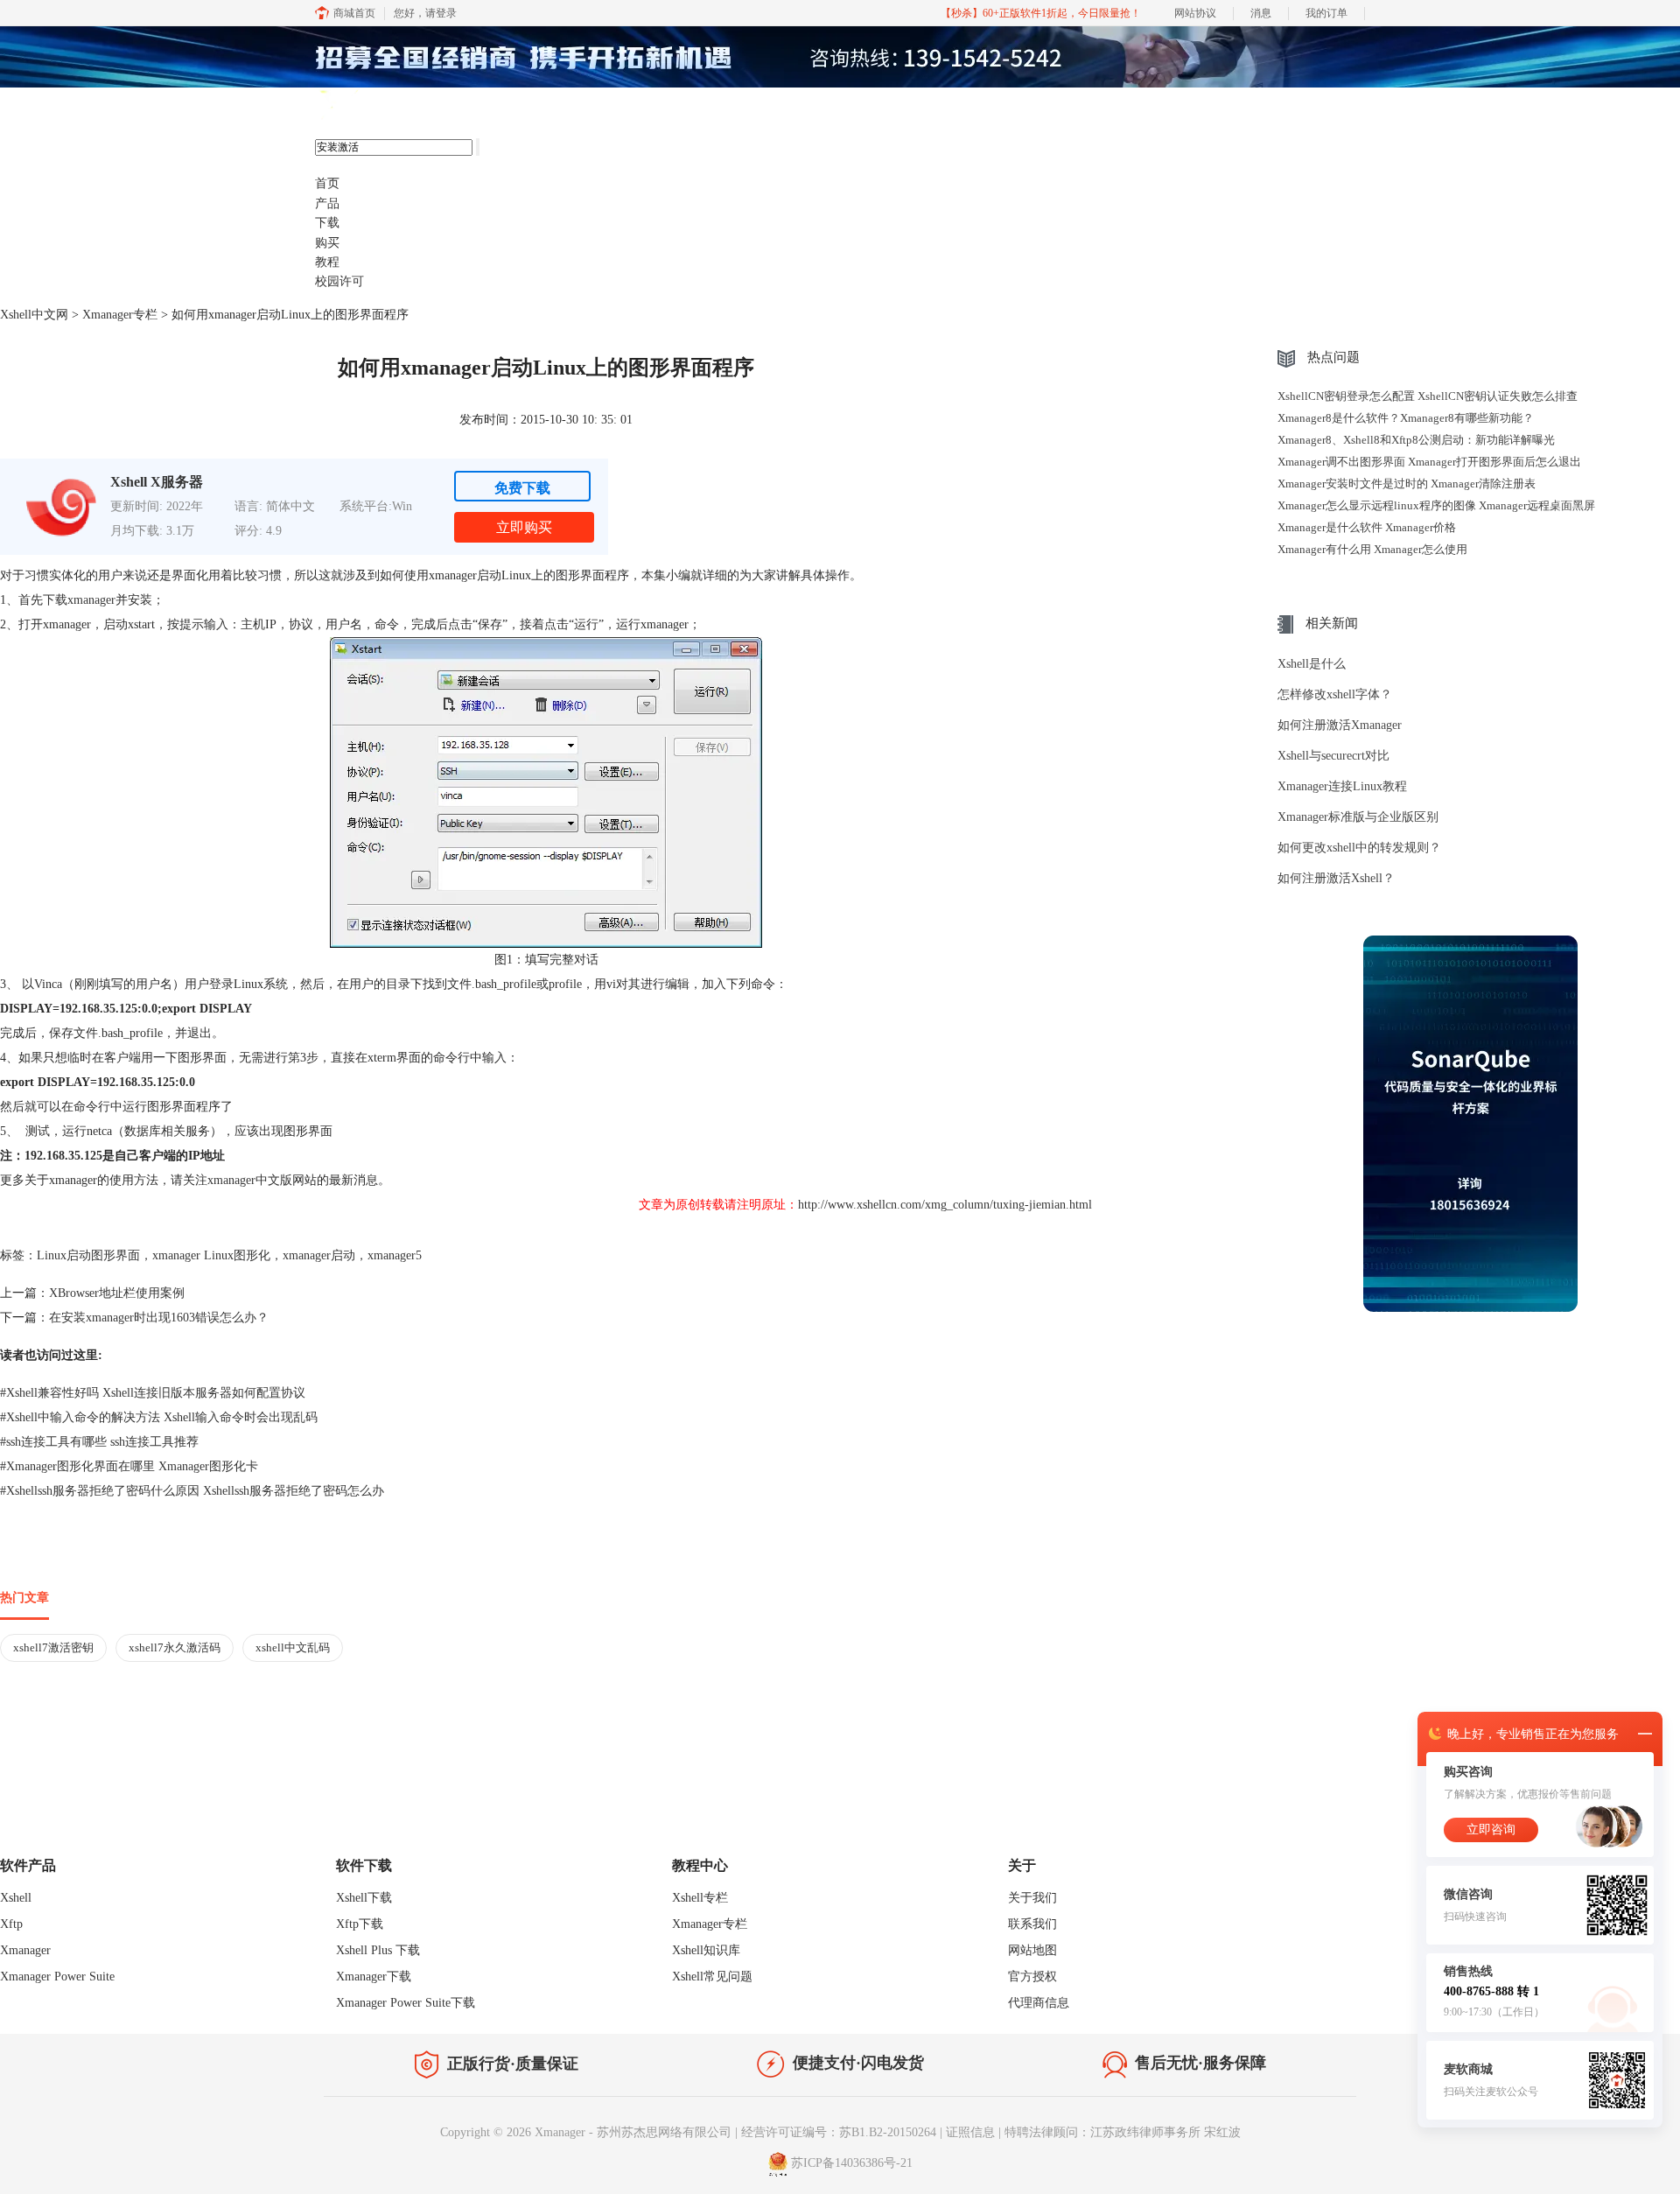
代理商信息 (1039, 2003)
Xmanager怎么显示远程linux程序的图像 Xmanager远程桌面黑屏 (1436, 505)
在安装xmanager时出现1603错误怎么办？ (159, 1318)
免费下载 (522, 488)
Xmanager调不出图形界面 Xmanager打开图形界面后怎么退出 (1429, 462)
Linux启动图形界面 (88, 1255)
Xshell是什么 (1312, 664)
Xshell (16, 1898)
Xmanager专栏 (120, 315)
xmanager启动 (319, 1255)
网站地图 (1032, 1950)
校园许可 (339, 281)
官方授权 (1032, 1977)
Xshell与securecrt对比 (1333, 756)
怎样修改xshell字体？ (1335, 694)
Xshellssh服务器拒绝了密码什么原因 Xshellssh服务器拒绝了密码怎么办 (192, 1491)
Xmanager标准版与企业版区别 (1358, 817)
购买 (327, 243)
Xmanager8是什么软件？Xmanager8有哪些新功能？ (1406, 418)
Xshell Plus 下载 (378, 1950)
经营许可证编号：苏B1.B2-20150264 (839, 2132)
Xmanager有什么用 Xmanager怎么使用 (1372, 549)
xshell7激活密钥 (53, 1647)
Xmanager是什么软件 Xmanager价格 (1367, 527)
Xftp (11, 1924)
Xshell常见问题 (712, 1977)
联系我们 (1032, 1924)
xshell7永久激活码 (175, 1647)
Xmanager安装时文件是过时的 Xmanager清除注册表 (1407, 484)
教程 (327, 262)
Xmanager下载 (374, 1977)
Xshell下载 (364, 1898)
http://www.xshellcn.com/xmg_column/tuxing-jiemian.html (945, 1205)
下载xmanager (79, 600)
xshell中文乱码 (293, 1647)
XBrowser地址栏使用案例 (117, 1293)
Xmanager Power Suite (57, 1977)
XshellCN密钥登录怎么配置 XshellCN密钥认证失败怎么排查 (1428, 396)
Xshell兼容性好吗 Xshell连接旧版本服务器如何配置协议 (153, 1393)
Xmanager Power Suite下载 (406, 2003)
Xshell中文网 (34, 315)
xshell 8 (400, 106)
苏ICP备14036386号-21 (852, 2163)
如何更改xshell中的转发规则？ (1359, 848)
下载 (327, 223)
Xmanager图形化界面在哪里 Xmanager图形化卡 (129, 1466)
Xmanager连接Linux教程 (1342, 786)
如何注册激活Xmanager (1340, 725)
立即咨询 (1491, 1830)
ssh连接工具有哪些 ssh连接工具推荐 (99, 1442)
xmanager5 (395, 1255)
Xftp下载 (360, 1924)
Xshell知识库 (706, 1950)
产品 (327, 203)
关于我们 (1032, 1898)
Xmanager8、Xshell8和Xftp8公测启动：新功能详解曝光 (1416, 440)
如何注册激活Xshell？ (1336, 878)
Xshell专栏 (700, 1898)
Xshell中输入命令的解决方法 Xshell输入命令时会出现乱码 (159, 1417)
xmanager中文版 (250, 1180)
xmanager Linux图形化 (211, 1255)
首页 (327, 183)
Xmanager (25, 1950)
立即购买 (524, 527)
